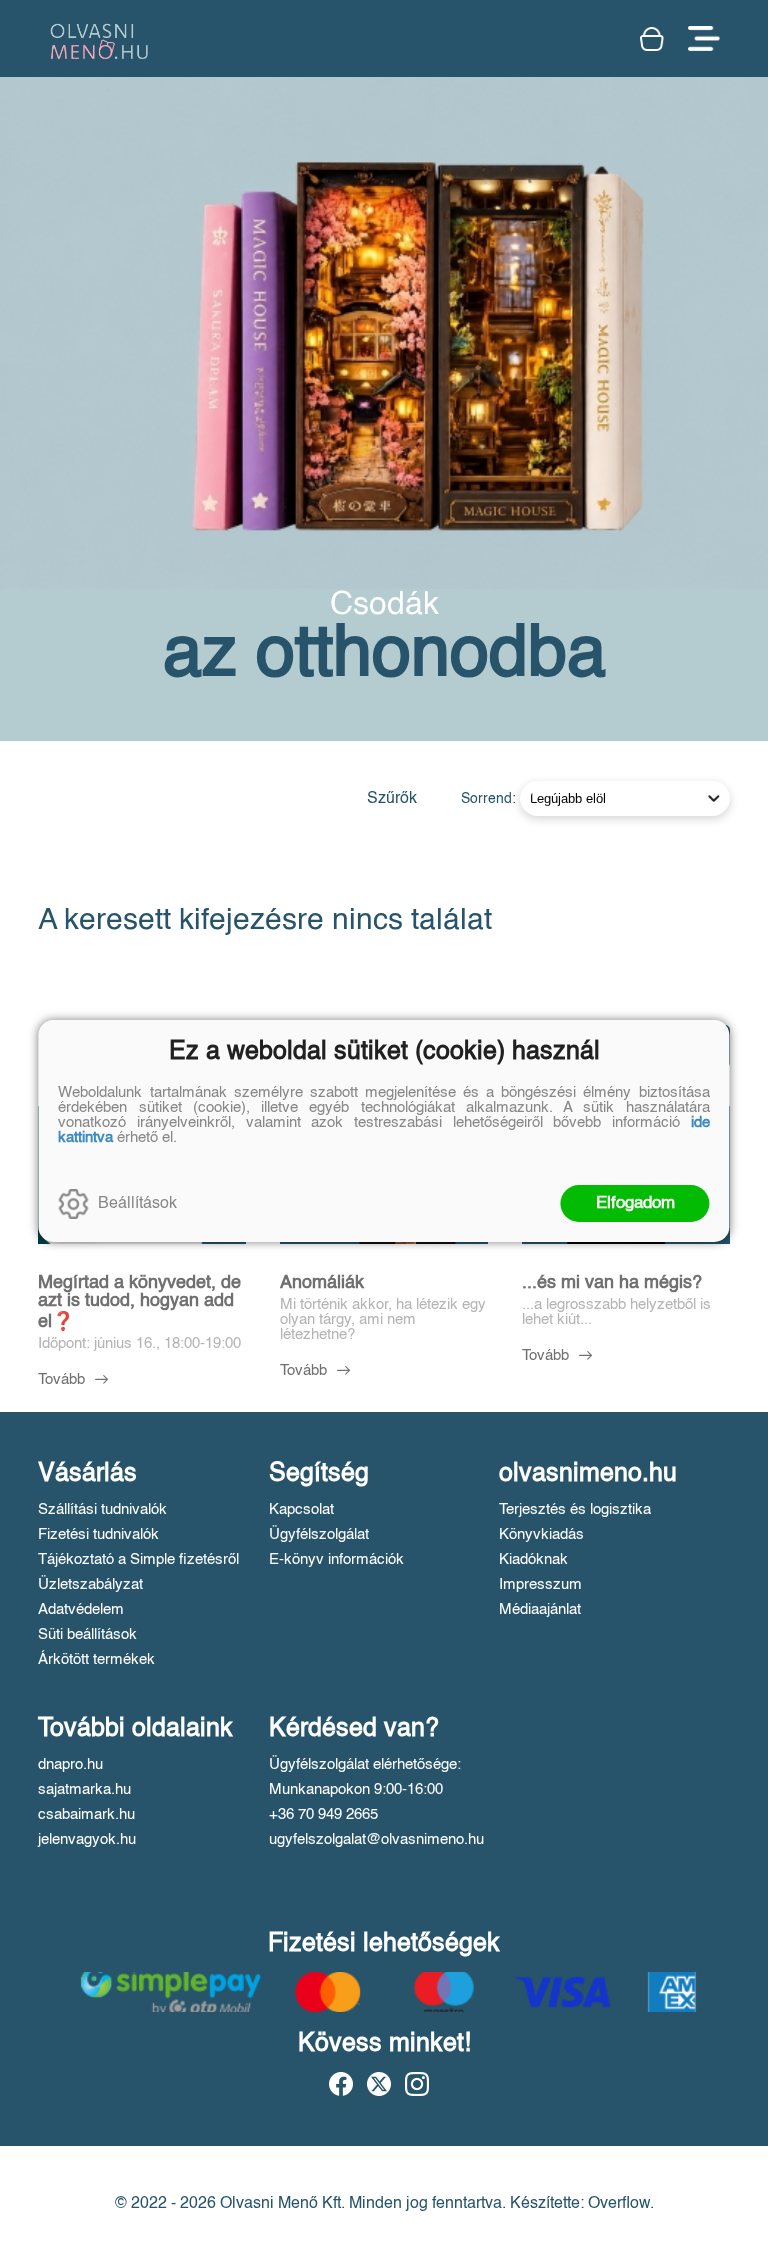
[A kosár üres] (654, 39)
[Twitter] (379, 2084)
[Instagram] (417, 2084)
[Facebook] (341, 2084)
